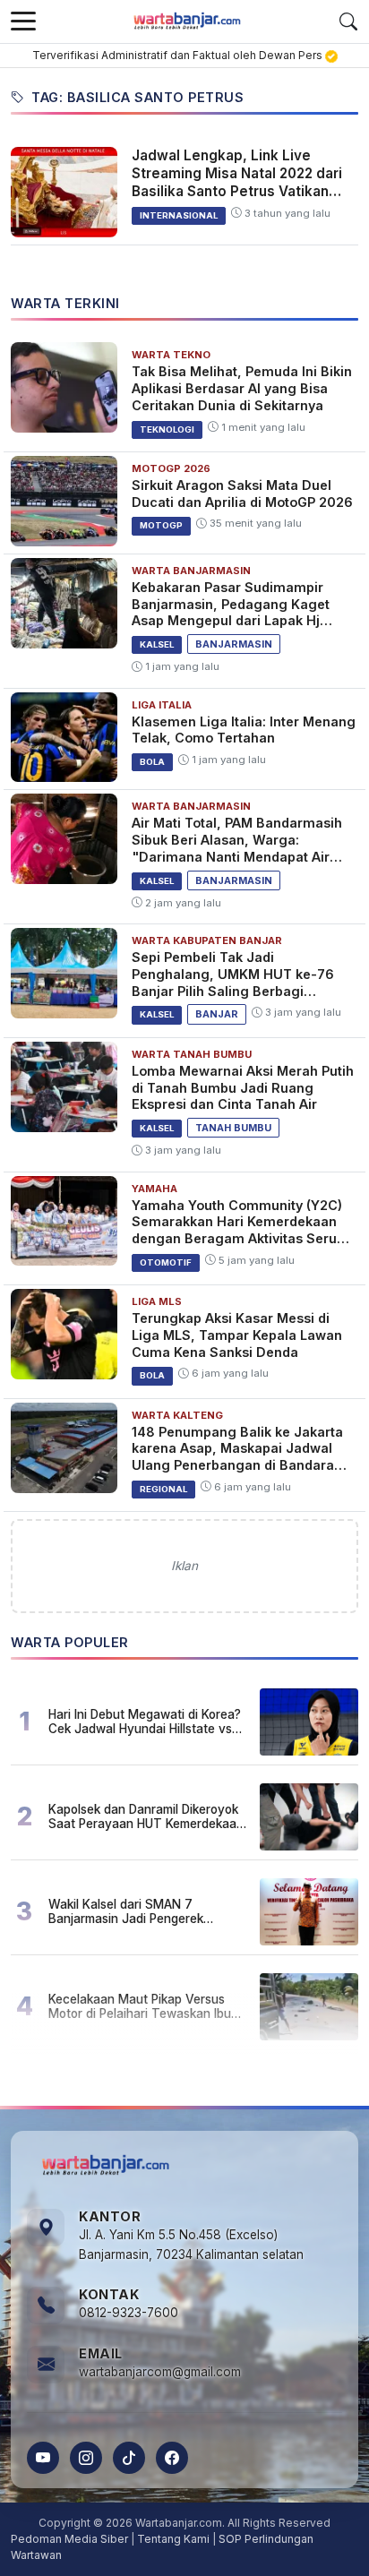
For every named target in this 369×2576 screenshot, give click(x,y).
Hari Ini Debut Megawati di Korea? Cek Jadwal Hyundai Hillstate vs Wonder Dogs (145, 1722)
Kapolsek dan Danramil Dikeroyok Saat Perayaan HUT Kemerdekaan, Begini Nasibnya (148, 1816)
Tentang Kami (173, 2539)
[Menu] (23, 21)
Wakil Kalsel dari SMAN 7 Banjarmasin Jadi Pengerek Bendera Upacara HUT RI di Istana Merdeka (146, 1911)
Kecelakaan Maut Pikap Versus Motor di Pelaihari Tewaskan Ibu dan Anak (140, 2006)
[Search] (348, 21)
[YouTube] (43, 2458)
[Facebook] (172, 2458)
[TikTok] (129, 2458)
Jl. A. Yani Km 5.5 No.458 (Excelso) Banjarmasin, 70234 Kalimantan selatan (191, 2245)
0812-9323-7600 (129, 2313)
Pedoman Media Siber (69, 2539)
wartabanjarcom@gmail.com (160, 2372)
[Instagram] (86, 2458)
